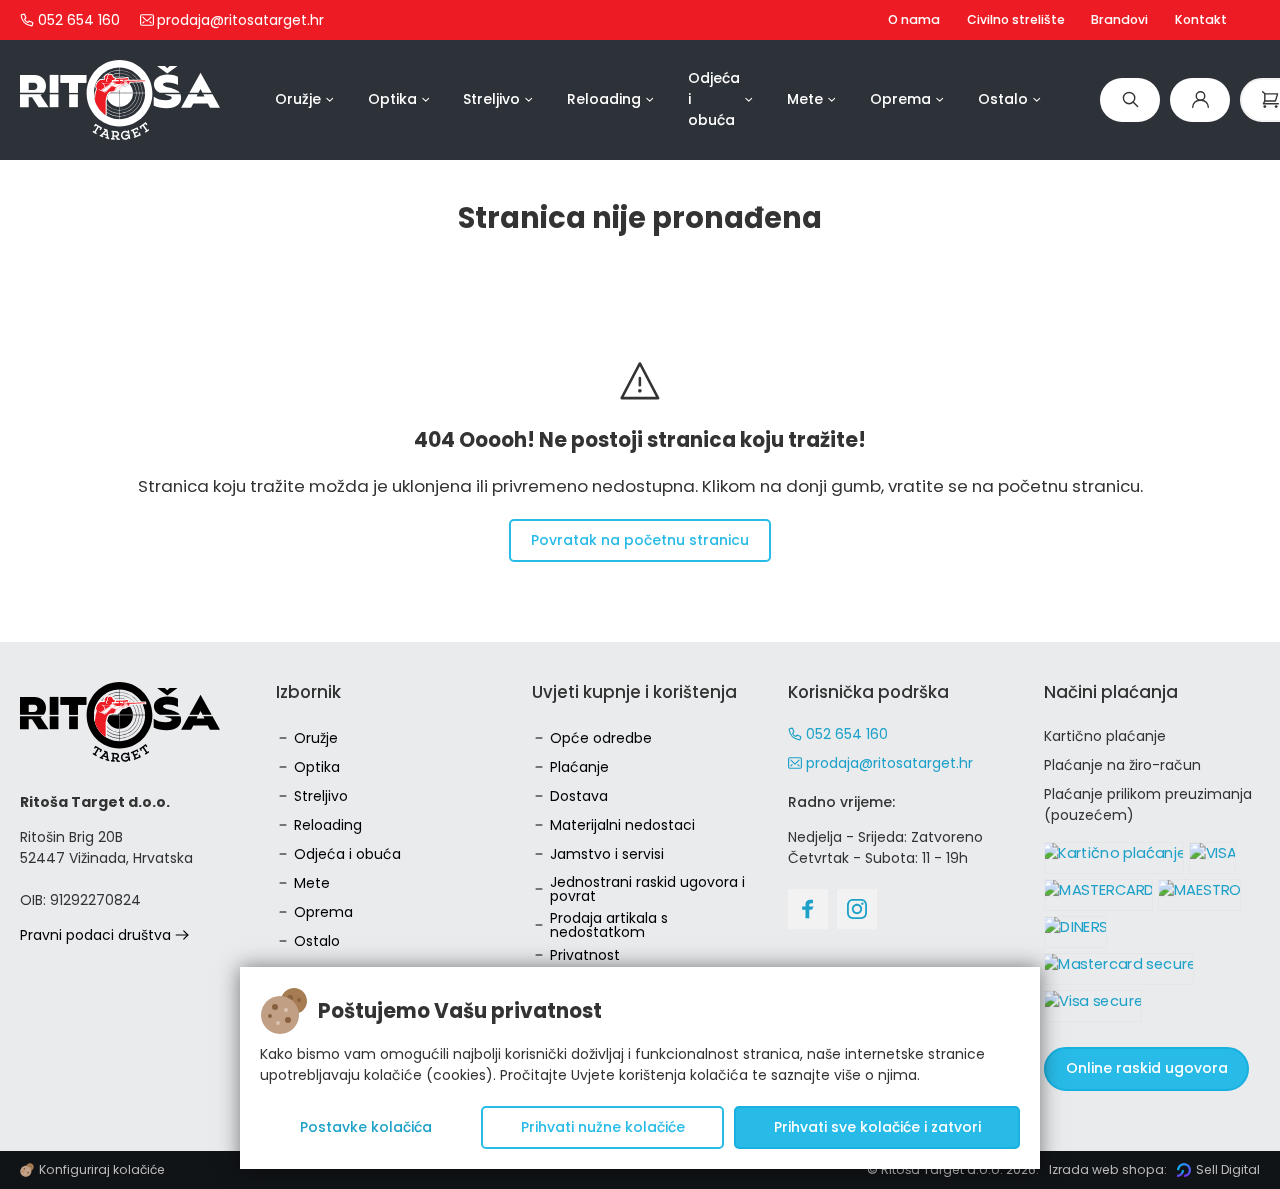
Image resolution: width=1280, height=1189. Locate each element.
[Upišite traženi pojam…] (1130, 99)
